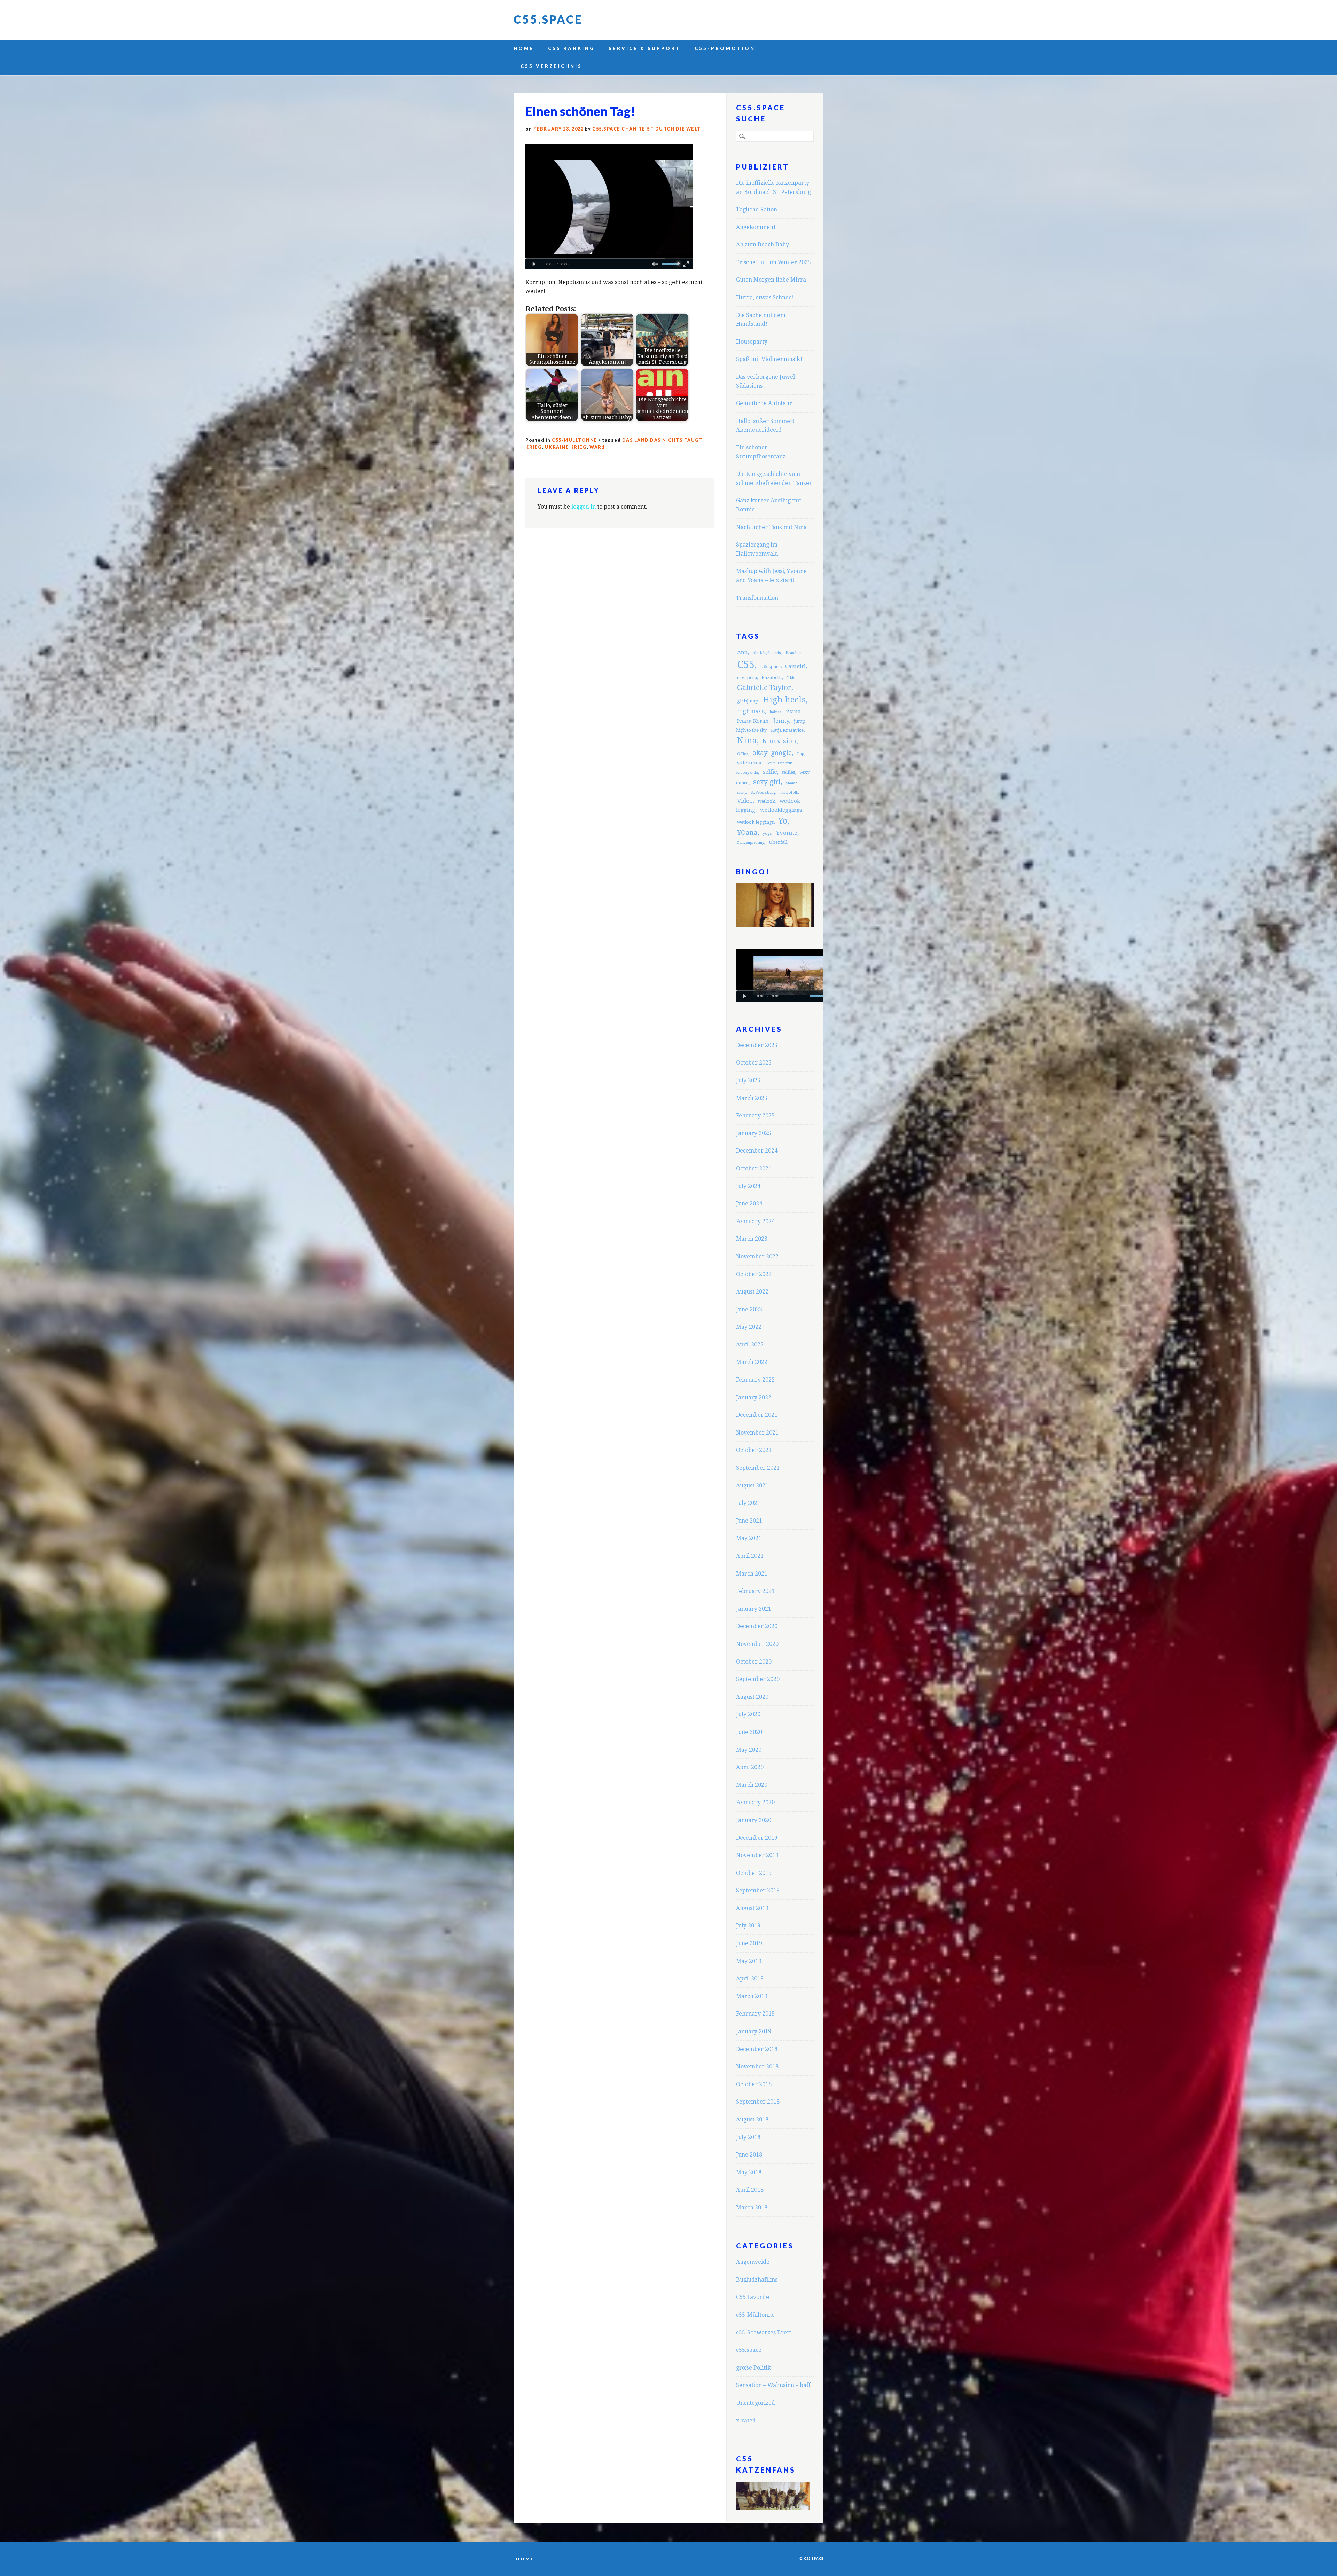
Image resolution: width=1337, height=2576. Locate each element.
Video (745, 801)
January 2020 (754, 1820)
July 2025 (748, 1080)
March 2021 (752, 1574)
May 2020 (749, 1750)
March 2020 (752, 1785)
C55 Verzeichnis (551, 66)
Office (742, 754)
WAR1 (597, 447)
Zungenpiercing (751, 843)
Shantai (792, 783)
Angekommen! (756, 227)
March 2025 (752, 1098)
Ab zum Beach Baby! (764, 245)
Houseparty (752, 342)
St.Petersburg (763, 792)
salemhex (749, 763)
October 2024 (754, 1168)
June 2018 (749, 2155)
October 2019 (754, 1873)
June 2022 (749, 1309)
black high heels (767, 653)
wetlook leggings (755, 822)
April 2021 (750, 1556)
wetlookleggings (781, 810)
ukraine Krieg (566, 447)
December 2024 (757, 1151)
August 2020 (752, 1697)
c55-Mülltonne (575, 440)
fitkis (791, 678)
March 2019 (752, 1996)
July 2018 (748, 2137)
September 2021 (758, 1468)
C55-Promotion (725, 48)
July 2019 (748, 1926)
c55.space (771, 666)
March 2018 (752, 2208)
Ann (742, 652)
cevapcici (747, 678)
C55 (746, 665)
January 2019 (754, 2031)
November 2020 (757, 1644)
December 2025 (757, 1045)
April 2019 (750, 1978)
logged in (584, 507)
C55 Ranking (571, 48)
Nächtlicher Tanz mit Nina (771, 527)
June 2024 (749, 1204)
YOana (747, 833)
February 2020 (755, 1802)
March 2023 (752, 1239)
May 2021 (749, 1538)
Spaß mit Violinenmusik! (769, 359)
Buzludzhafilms (757, 2280)
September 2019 (758, 1890)
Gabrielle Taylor (764, 688)
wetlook (766, 801)
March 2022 (752, 1362)
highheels (751, 711)
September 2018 (758, 2102)
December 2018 (757, 2049)
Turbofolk (789, 792)
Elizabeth (772, 678)
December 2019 (757, 1838)
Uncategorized (756, 2403)
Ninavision (779, 741)
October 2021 (754, 1450)
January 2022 (754, 1397)
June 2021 (749, 1521)
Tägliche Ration (757, 209)
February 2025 (755, 1116)
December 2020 (757, 1626)
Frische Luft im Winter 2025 (773, 262)
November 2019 (757, 1855)
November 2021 (757, 1433)
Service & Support (645, 48)
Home (524, 48)
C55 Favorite (753, 2297)
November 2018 (757, 2067)
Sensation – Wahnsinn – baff (773, 2385)
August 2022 (752, 1292)
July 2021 (748, 1503)
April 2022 (750, 1345)
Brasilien (793, 653)
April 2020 (750, 1767)
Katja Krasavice (787, 730)
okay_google (772, 753)
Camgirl (795, 666)
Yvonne (787, 833)
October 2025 (754, 1063)
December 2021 (757, 1415)
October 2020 (754, 1662)
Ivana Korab (753, 721)
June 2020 (749, 1732)
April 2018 (750, 2190)
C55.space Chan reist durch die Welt (647, 129)
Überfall (778, 842)
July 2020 (748, 1714)
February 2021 (755, 1591)
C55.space (548, 19)
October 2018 (754, 2084)
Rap (801, 754)
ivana (793, 712)
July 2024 (748, 1186)
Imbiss (776, 712)
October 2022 (754, 1274)
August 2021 (752, 1486)
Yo (783, 821)
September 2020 (758, 1679)
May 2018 (749, 2172)
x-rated (746, 2421)
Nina (747, 740)
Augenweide (753, 2262)
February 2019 (755, 2014)
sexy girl (767, 782)
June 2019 (749, 1943)
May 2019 (749, 1961)
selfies (788, 772)
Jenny (781, 721)
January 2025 (754, 1133)
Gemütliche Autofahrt (765, 403)
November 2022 (757, 1256)
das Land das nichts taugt (662, 440)
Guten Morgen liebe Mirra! (772, 280)
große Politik (753, 2368)
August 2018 (752, 2119)
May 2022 (749, 1327)
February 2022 (755, 1380)
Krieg (534, 447)
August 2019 (752, 1908)
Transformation (757, 598)
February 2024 (755, 1221)
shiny (742, 792)
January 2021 (754, 1609)
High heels (784, 700)
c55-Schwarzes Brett (764, 2332)
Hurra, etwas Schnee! (765, 297)
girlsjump (748, 701)
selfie (770, 772)
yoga (767, 834)
